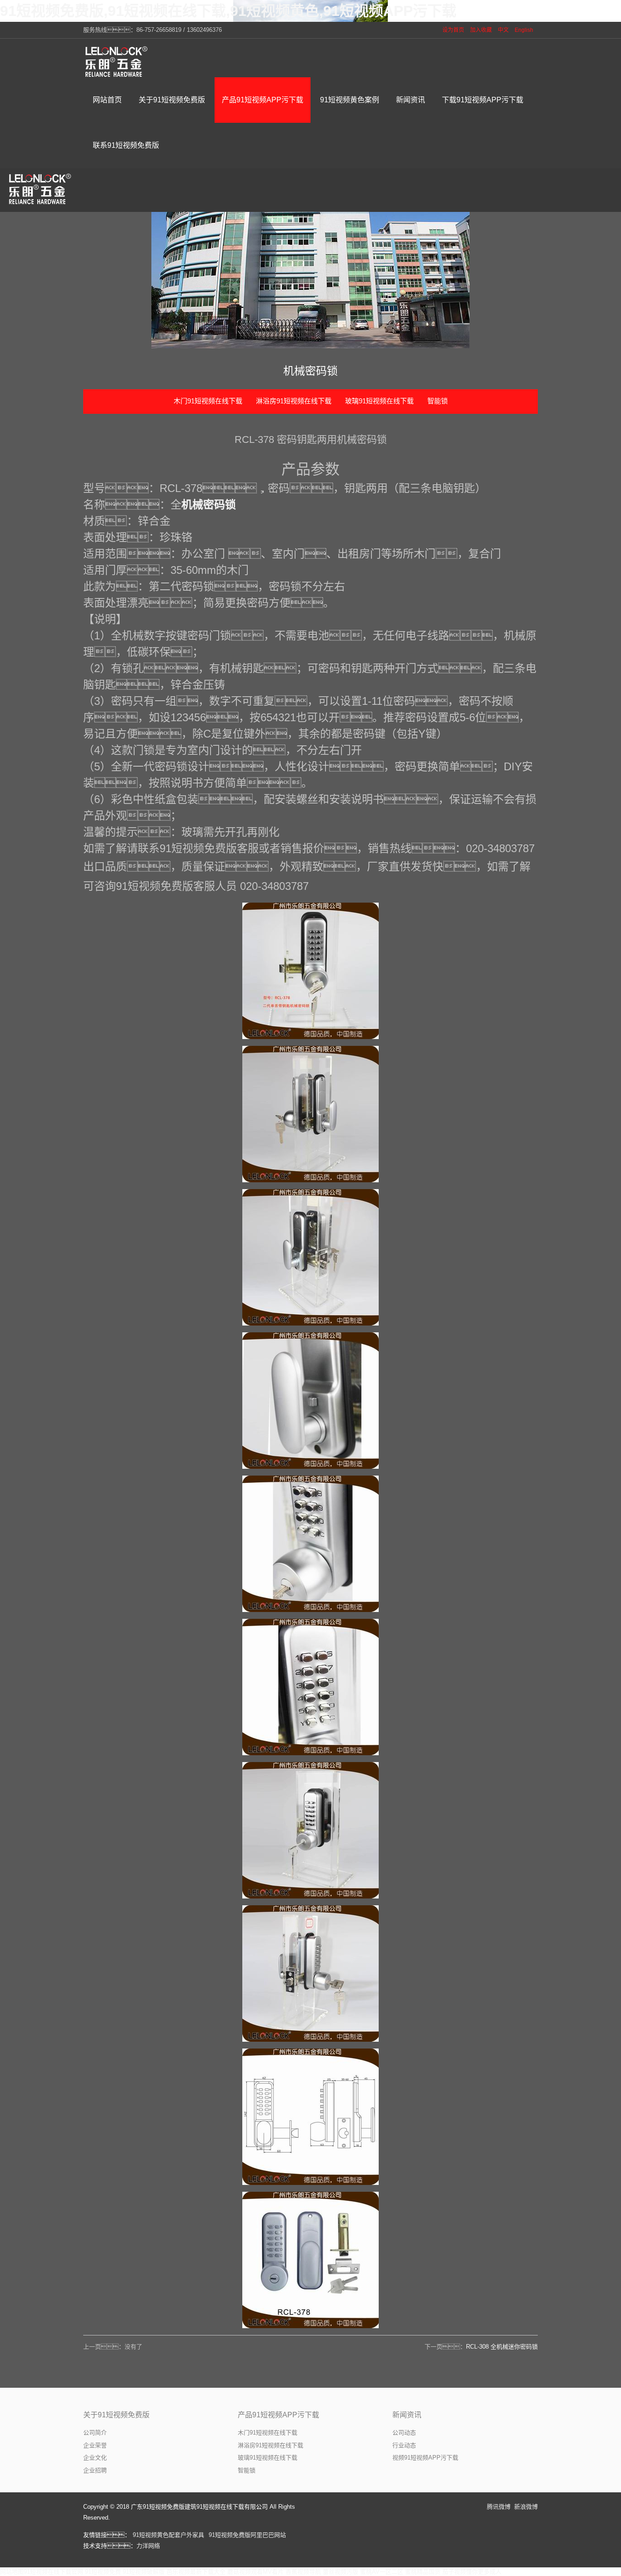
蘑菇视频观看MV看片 (255, 2572)
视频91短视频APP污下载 (425, 2458)
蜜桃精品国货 (423, 2572)
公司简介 (95, 2433)
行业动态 (404, 2445)
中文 (503, 30)
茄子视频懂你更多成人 (472, 2572)
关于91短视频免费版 (116, 2415)
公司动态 (404, 2433)
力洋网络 (148, 2546)
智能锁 (438, 401)
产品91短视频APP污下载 (278, 2415)
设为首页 (453, 30)
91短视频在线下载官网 (53, 2572)
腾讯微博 (499, 2507)
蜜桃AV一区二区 (382, 2572)
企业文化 (95, 2458)
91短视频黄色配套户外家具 (168, 2535)
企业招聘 (95, 2470)
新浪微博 (526, 2507)
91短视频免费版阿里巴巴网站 (247, 2535)
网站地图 (12, 2572)
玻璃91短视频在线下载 (379, 401)
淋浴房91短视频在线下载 (294, 401)
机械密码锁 (209, 505)
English (524, 30)
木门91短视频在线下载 (208, 401)
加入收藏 (481, 30)
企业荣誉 (95, 2445)
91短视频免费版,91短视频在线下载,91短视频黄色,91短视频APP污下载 (228, 11)
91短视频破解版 (144, 2572)
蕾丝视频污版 (341, 2572)
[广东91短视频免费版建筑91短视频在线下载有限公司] (117, 61)
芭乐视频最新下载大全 (196, 2572)
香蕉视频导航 (303, 2572)
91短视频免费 (103, 2572)
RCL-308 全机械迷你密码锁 (502, 2347)
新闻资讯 (407, 2415)
